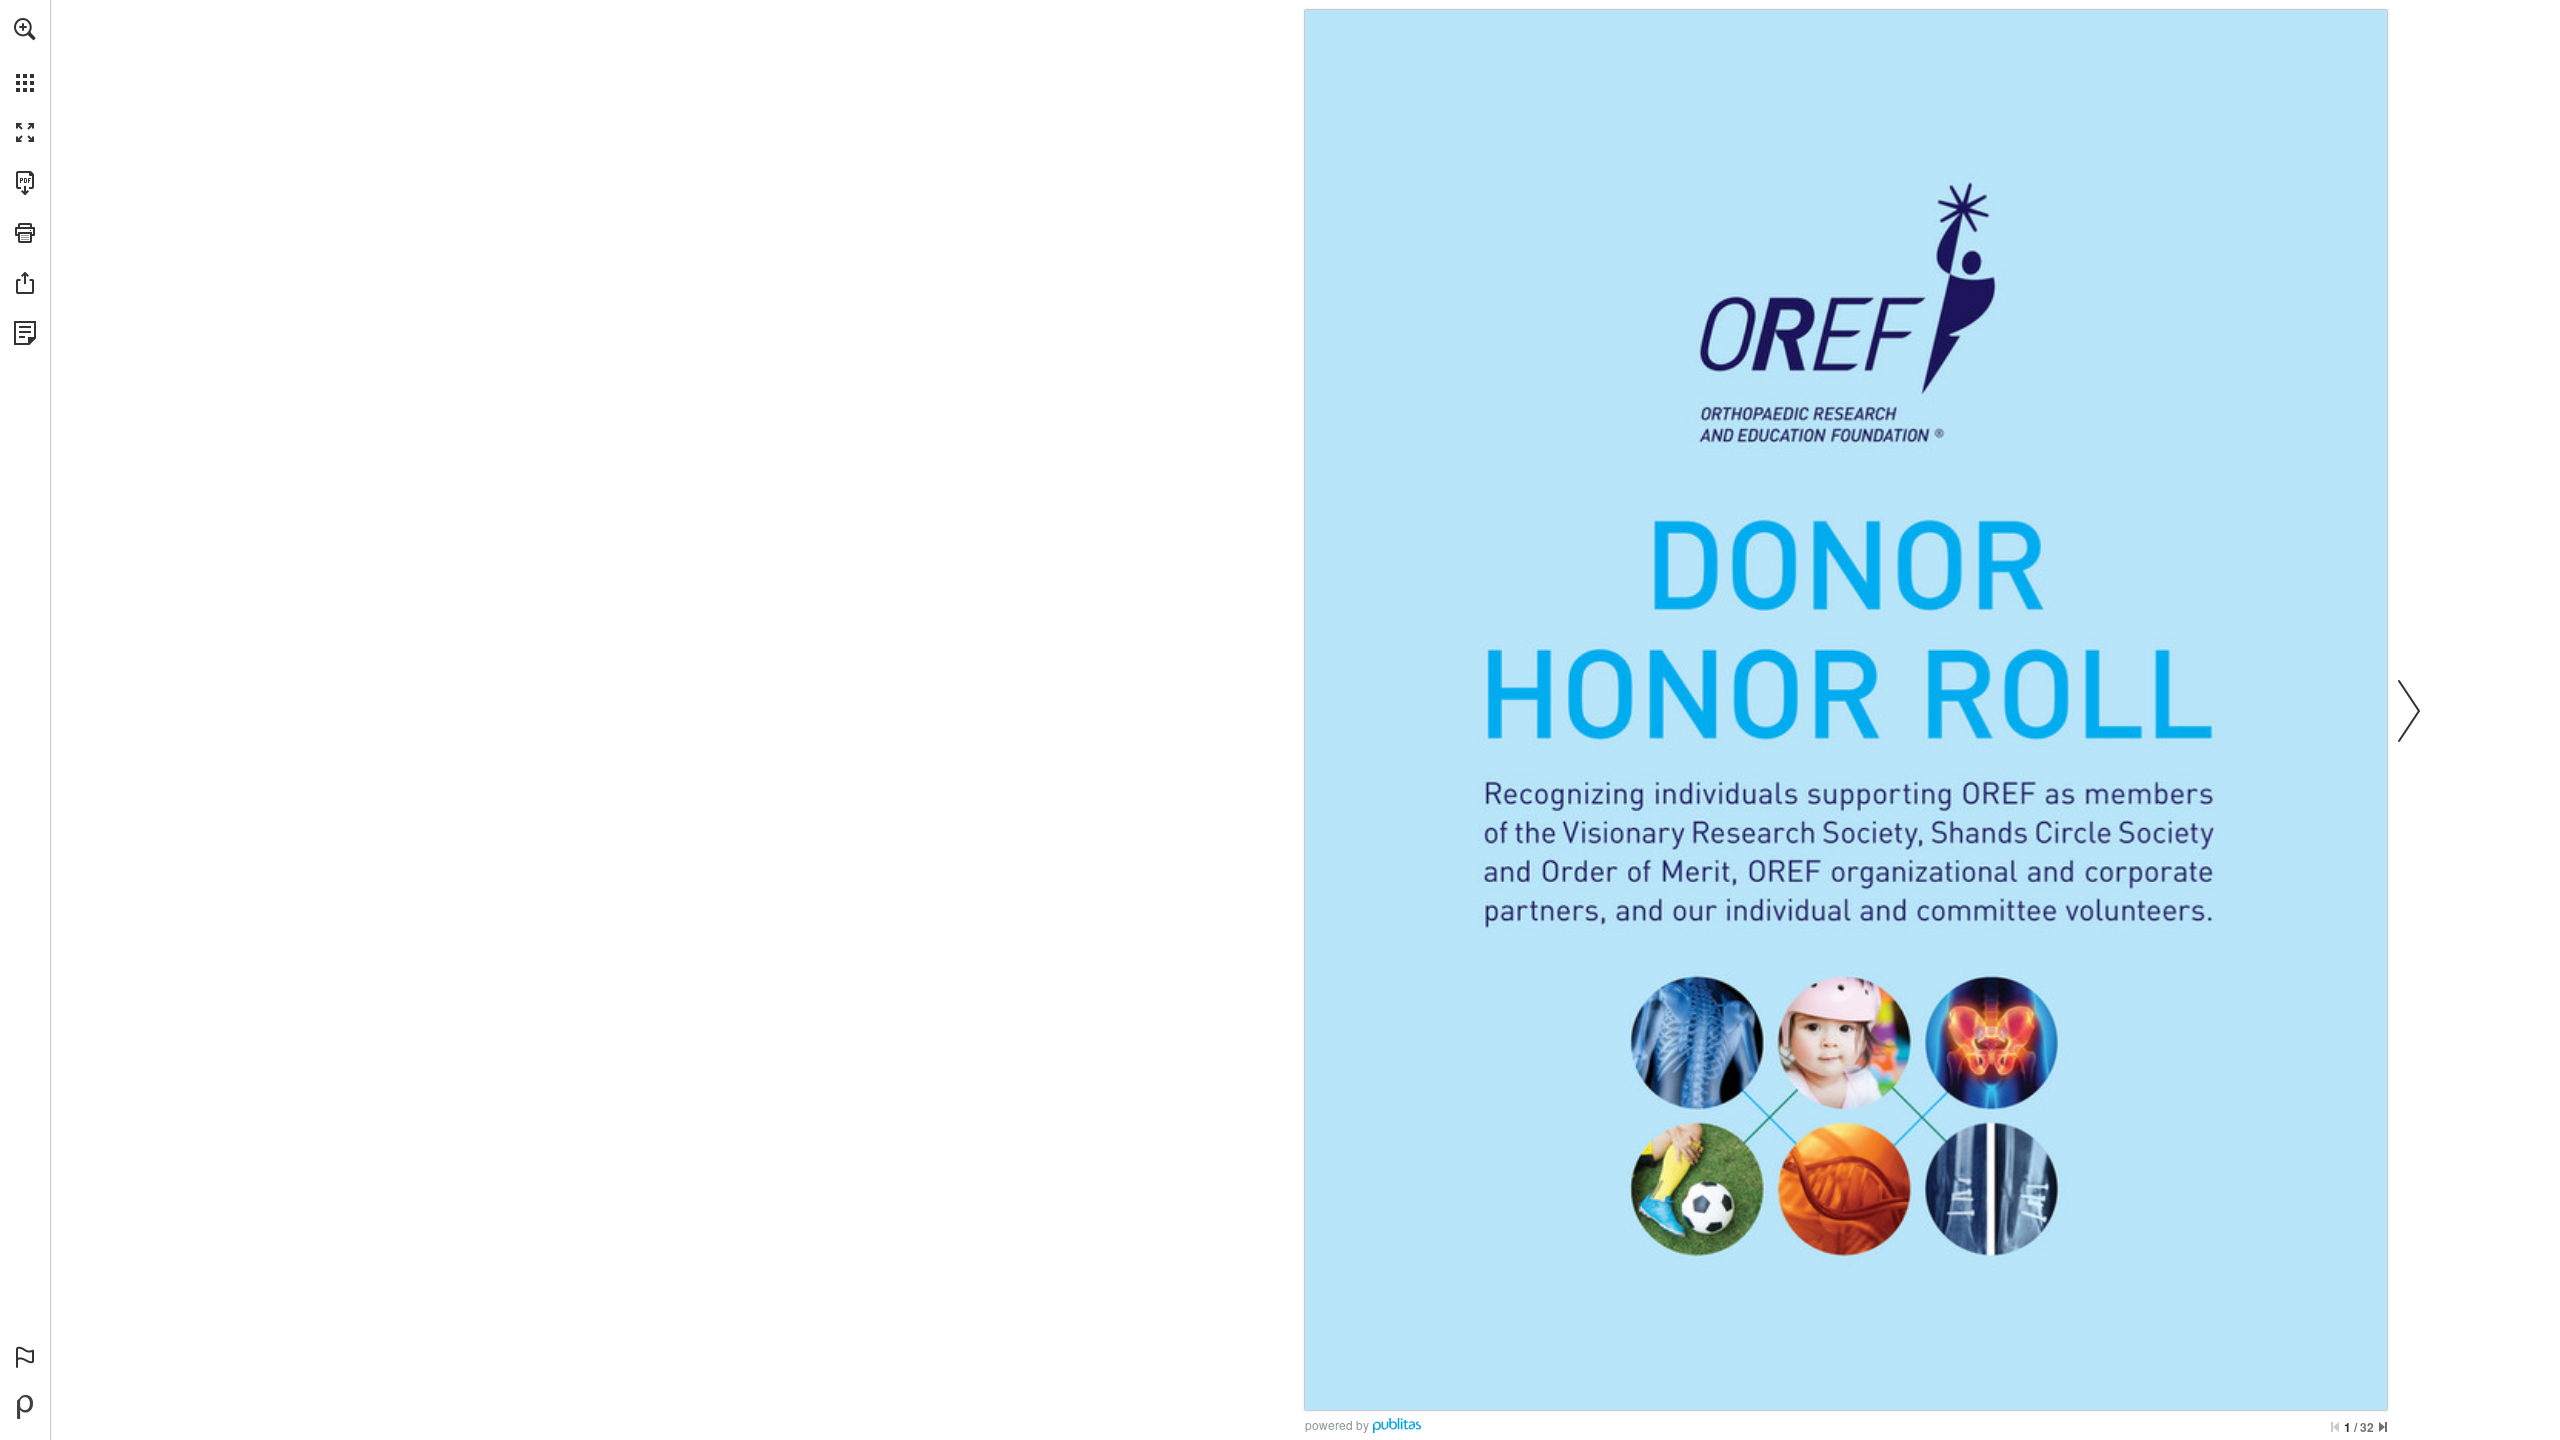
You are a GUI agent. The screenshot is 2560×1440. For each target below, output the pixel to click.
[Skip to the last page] (2383, 1427)
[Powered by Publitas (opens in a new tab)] (25, 1407)
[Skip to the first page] (2335, 1427)
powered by (1337, 1424)
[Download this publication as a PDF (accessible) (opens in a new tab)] (25, 183)
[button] (25, 29)
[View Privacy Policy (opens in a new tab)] (25, 333)
